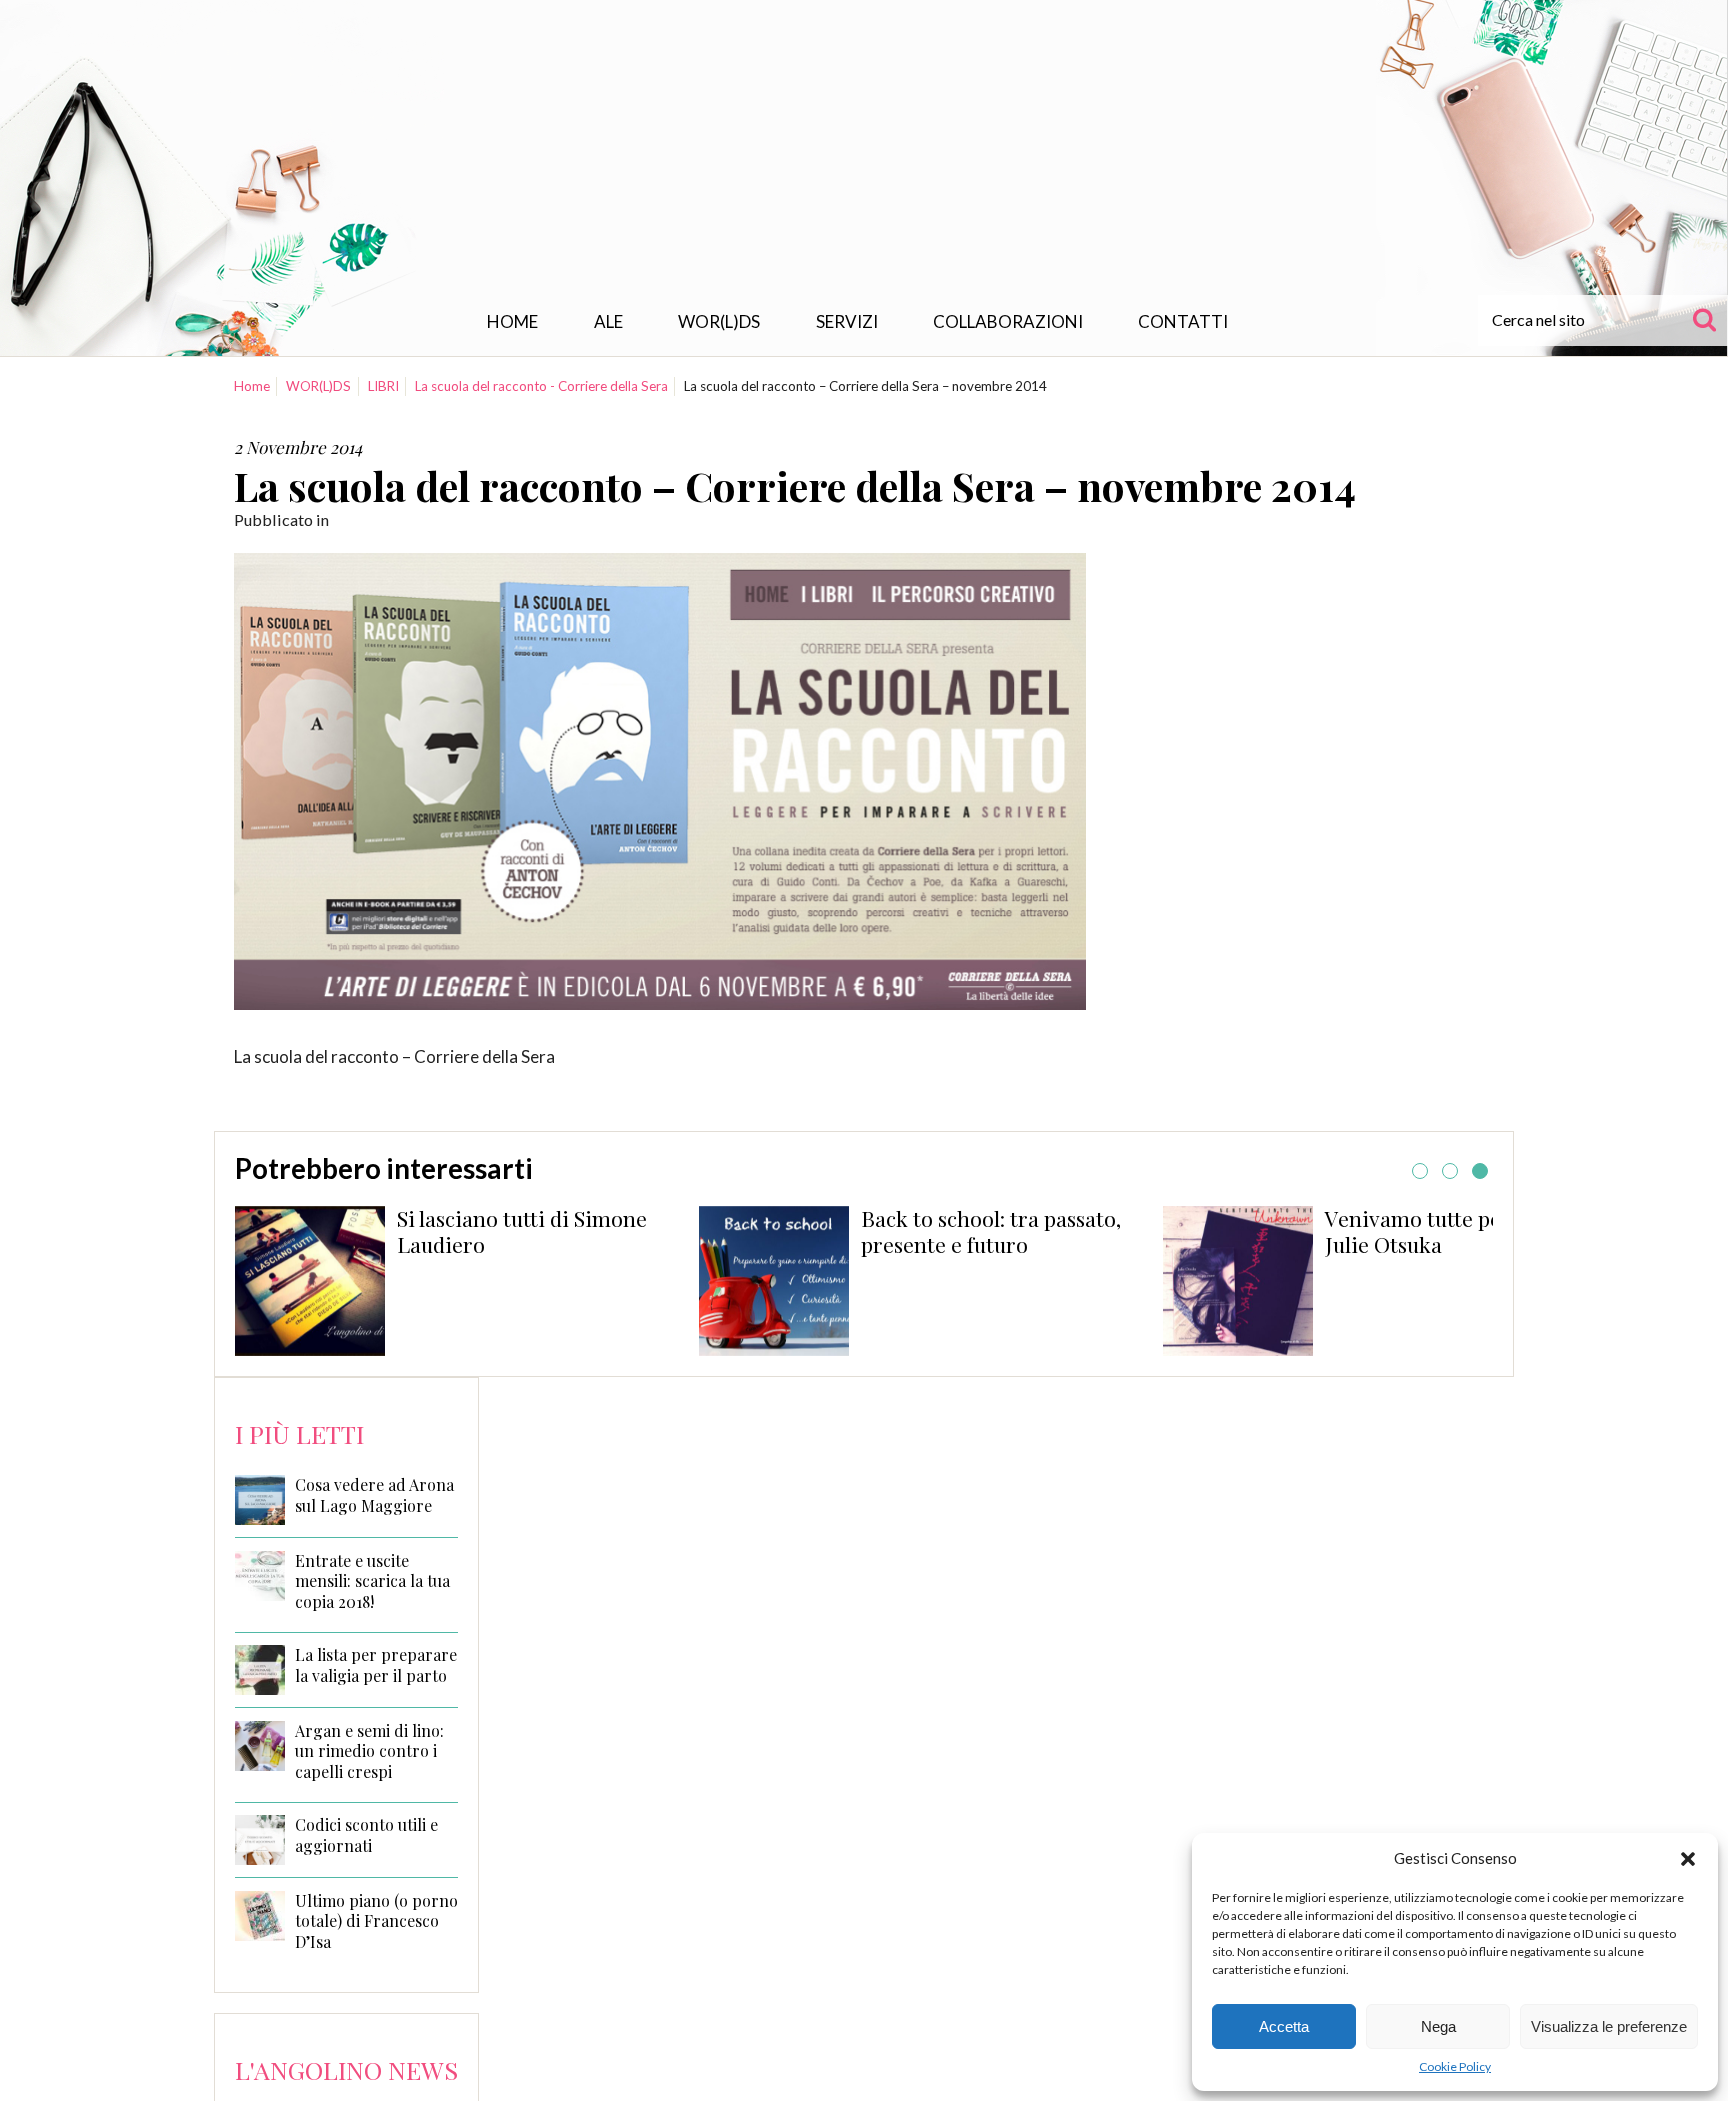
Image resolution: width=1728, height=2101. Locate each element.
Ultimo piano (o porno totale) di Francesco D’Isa (376, 1922)
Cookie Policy (1455, 2066)
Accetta (1284, 2026)
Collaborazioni (1008, 321)
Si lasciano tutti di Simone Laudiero (522, 1231)
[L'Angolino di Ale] (864, 153)
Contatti (1183, 321)
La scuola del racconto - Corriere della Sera (541, 386)
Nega (1438, 2026)
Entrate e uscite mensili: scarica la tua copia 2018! (372, 1582)
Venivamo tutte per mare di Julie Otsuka (1458, 1231)
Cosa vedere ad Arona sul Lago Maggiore (374, 1495)
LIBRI (383, 386)
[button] (1688, 1859)
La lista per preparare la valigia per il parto (376, 1665)
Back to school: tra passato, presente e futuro (991, 1231)
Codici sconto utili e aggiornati (366, 1835)
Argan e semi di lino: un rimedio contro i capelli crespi (369, 1752)
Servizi (847, 321)
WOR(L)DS (719, 321)
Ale (608, 321)
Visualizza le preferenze (1609, 2026)
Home (512, 321)
